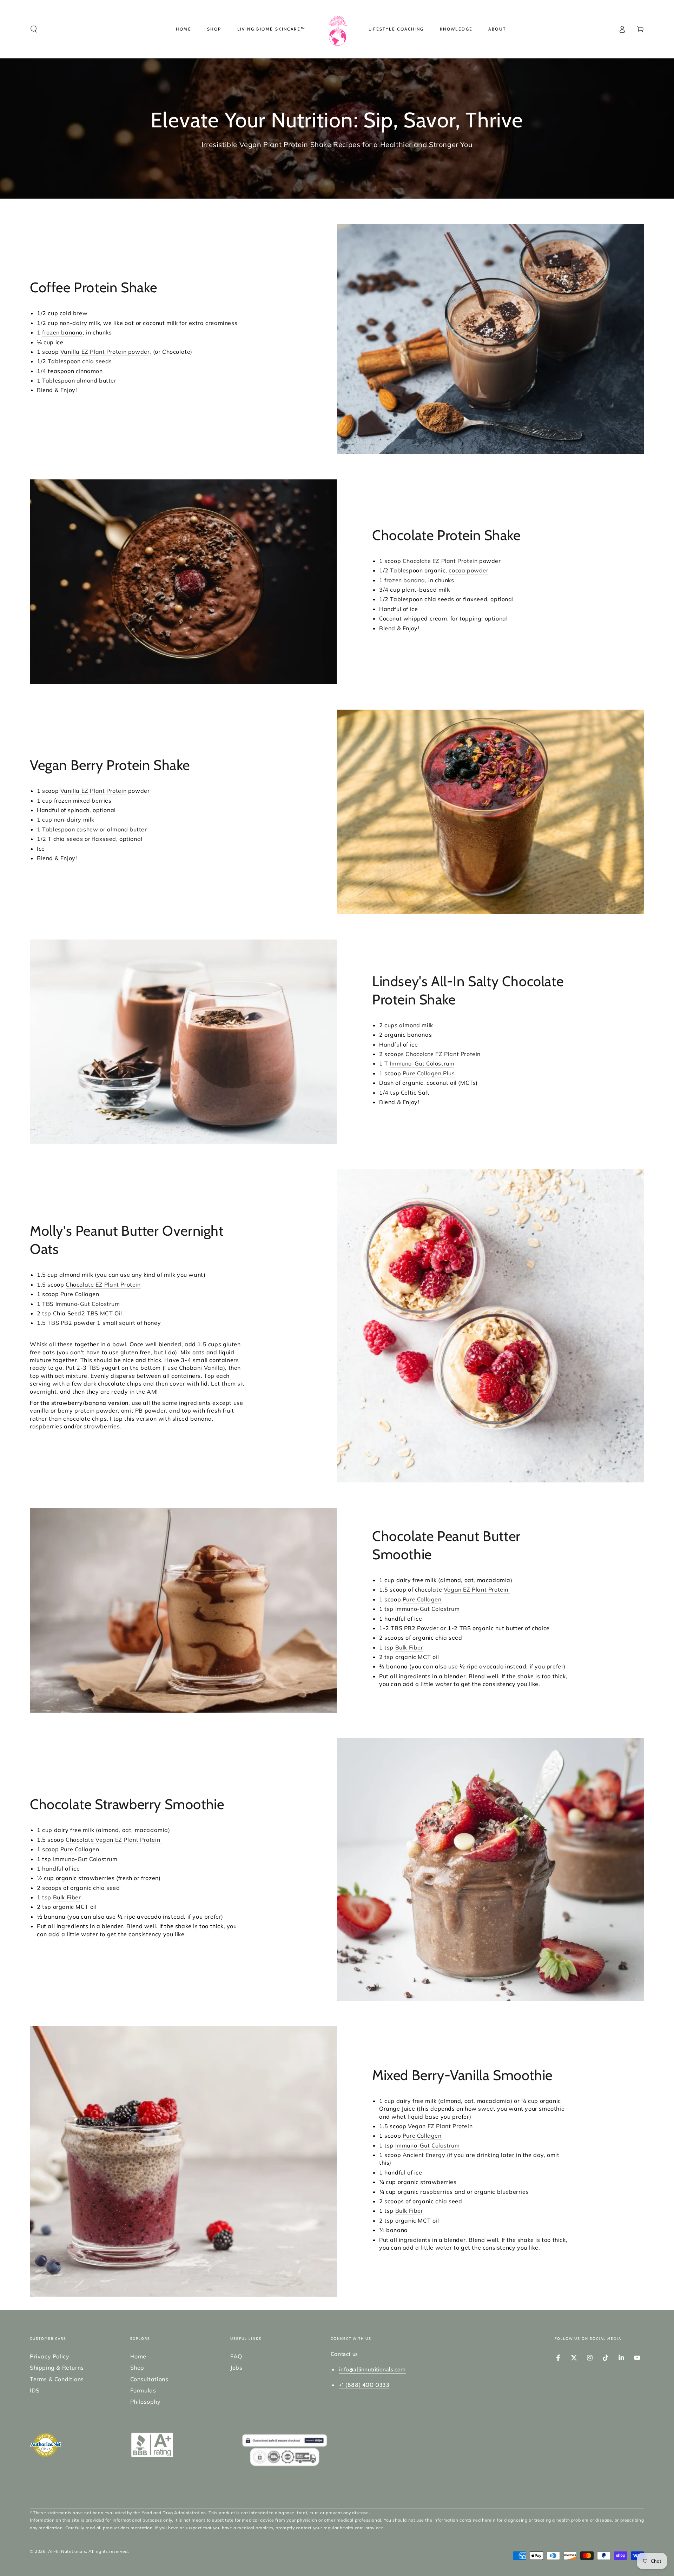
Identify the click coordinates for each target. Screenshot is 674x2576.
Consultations (149, 2379)
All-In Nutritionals (67, 2551)
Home (138, 2356)
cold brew (74, 313)
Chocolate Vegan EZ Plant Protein (114, 1840)
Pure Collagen (80, 1294)
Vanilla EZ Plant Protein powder (105, 352)
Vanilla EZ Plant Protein (93, 791)
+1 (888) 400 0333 (364, 2385)
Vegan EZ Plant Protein (477, 1589)
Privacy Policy (49, 2356)
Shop (137, 2368)
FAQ (236, 2356)
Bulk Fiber (409, 1647)
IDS (35, 2390)
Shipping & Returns (57, 2368)
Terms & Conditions (57, 2379)
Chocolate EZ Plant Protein (440, 561)
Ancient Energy (424, 2155)
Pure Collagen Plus (429, 1073)
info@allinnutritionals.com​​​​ (372, 2369)
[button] (34, 29)
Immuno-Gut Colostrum (422, 1063)
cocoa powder (468, 570)
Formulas (143, 2390)
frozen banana (62, 332)
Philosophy (146, 2402)
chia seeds (97, 361)
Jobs (236, 2368)
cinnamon (89, 371)
